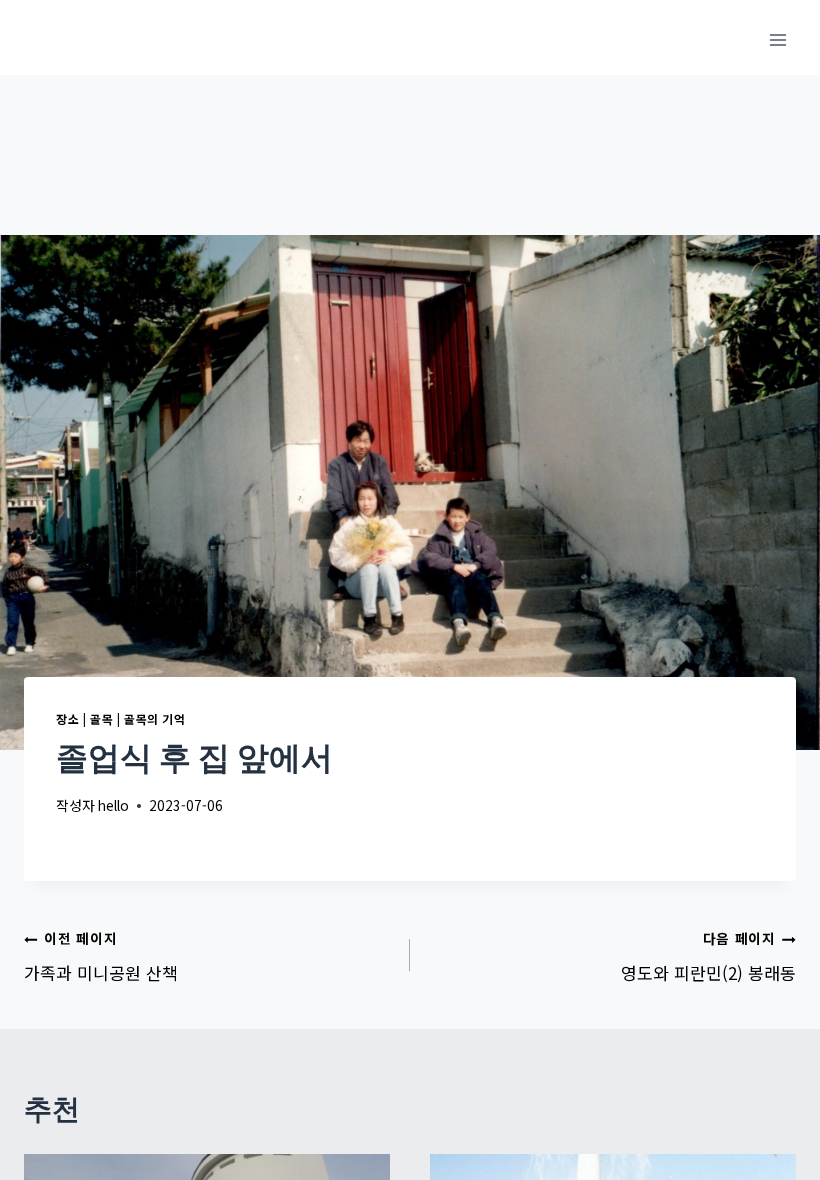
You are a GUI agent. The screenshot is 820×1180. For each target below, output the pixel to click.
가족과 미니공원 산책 (101, 956)
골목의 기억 (155, 718)
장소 (67, 718)
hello (113, 805)
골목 (101, 718)
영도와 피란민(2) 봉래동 (708, 956)
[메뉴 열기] (777, 39)
